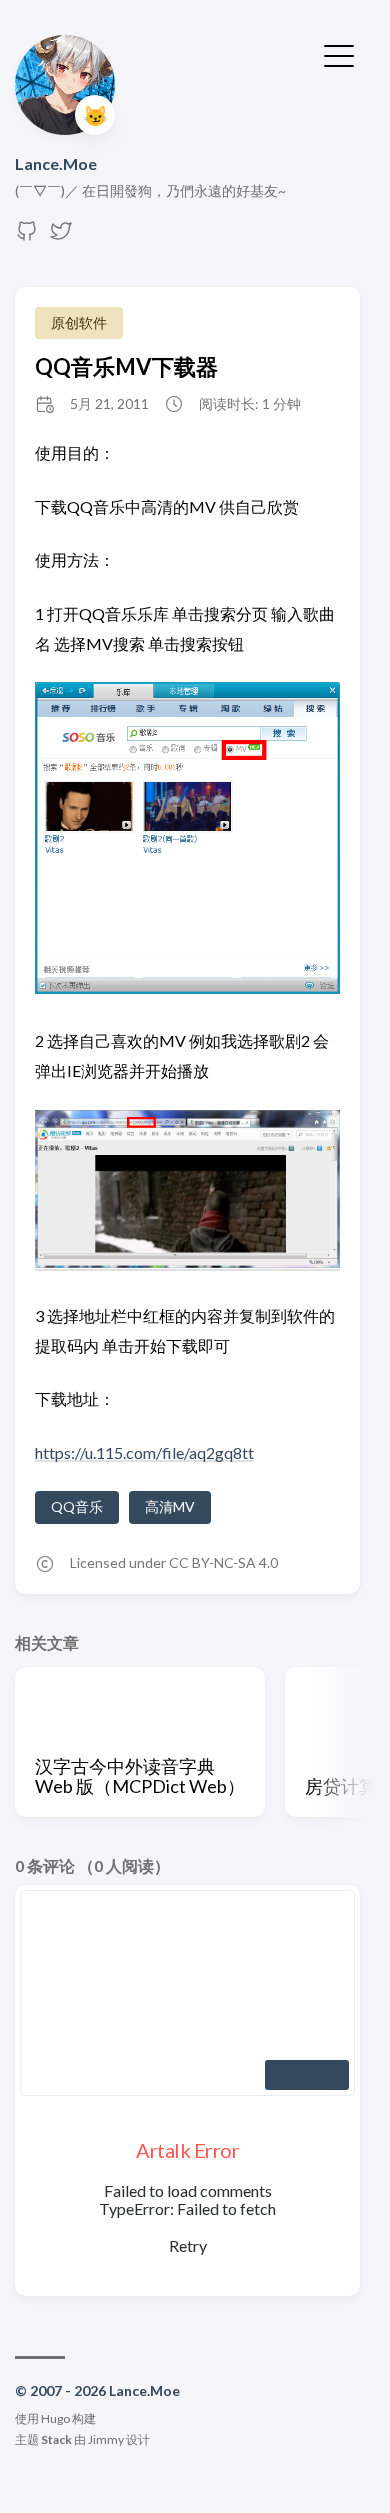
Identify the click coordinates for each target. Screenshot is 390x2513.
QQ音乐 (77, 1506)
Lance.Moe (56, 163)
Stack (56, 2439)
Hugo (55, 2418)
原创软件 (79, 322)
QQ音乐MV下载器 (126, 366)
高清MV (170, 1506)
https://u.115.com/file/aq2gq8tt (144, 1452)
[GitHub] (27, 236)
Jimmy (106, 2439)
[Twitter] (61, 236)
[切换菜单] (339, 54)
